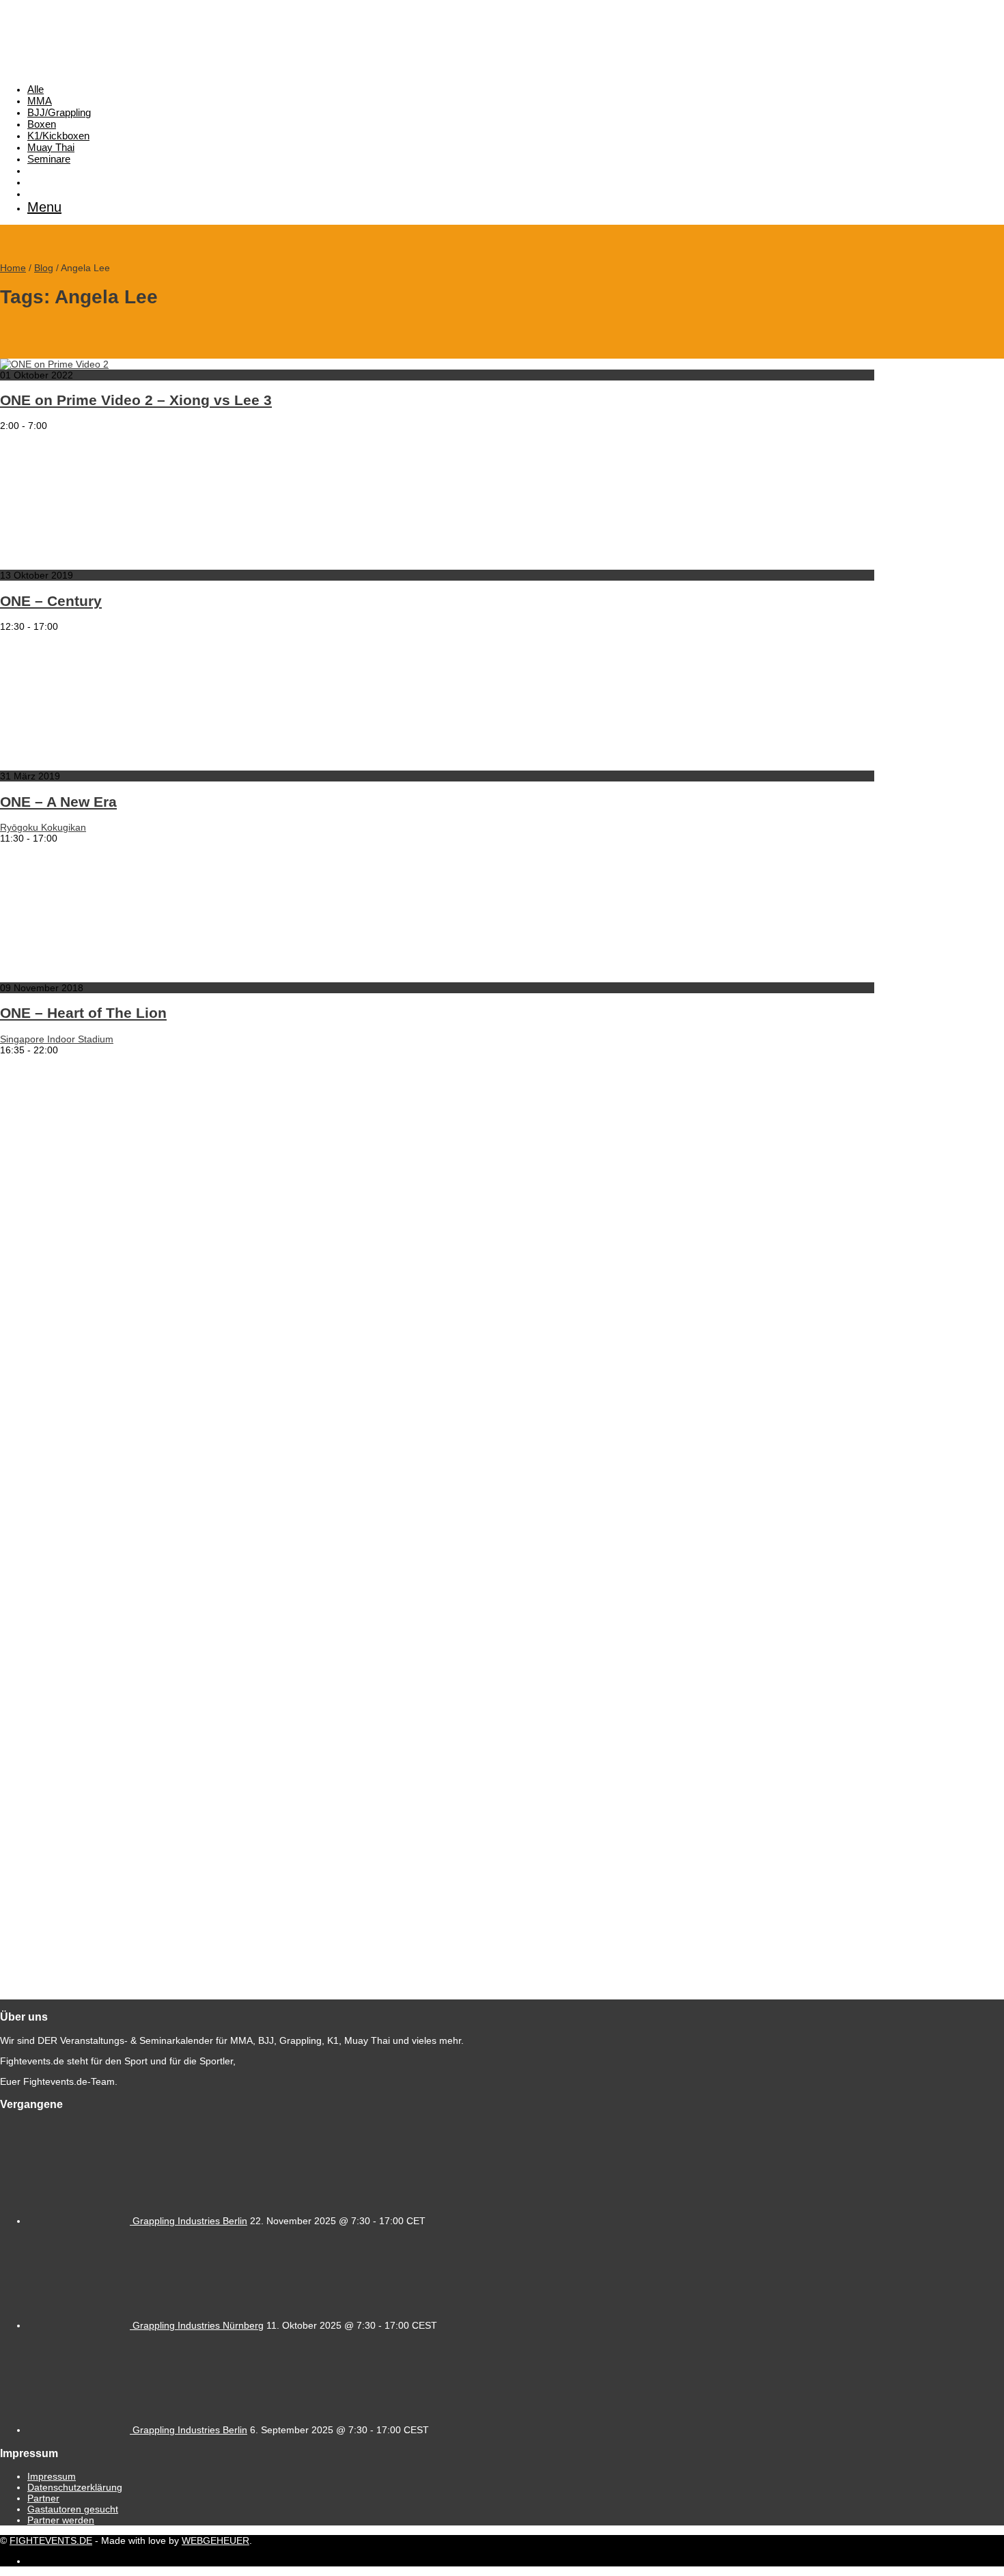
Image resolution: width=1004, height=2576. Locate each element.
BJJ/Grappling (59, 112)
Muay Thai (51, 147)
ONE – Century (51, 601)
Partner (43, 2498)
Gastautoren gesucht (73, 2509)
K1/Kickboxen (58, 136)
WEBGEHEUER (215, 2540)
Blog (44, 268)
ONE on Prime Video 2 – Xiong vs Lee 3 (136, 400)
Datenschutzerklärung (75, 2487)
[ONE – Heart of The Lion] (137, 977)
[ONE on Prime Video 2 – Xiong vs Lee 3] (54, 364)
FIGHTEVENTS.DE (51, 2540)
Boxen (42, 124)
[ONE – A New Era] (137, 765)
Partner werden (61, 2520)
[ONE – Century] (137, 564)
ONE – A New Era (58, 802)
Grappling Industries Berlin (190, 2221)
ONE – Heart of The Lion (83, 1013)
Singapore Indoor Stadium (57, 1039)
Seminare (49, 159)
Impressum (52, 2476)
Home (13, 268)
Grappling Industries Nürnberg (198, 2325)
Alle (36, 89)
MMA (40, 101)
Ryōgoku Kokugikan (43, 827)
